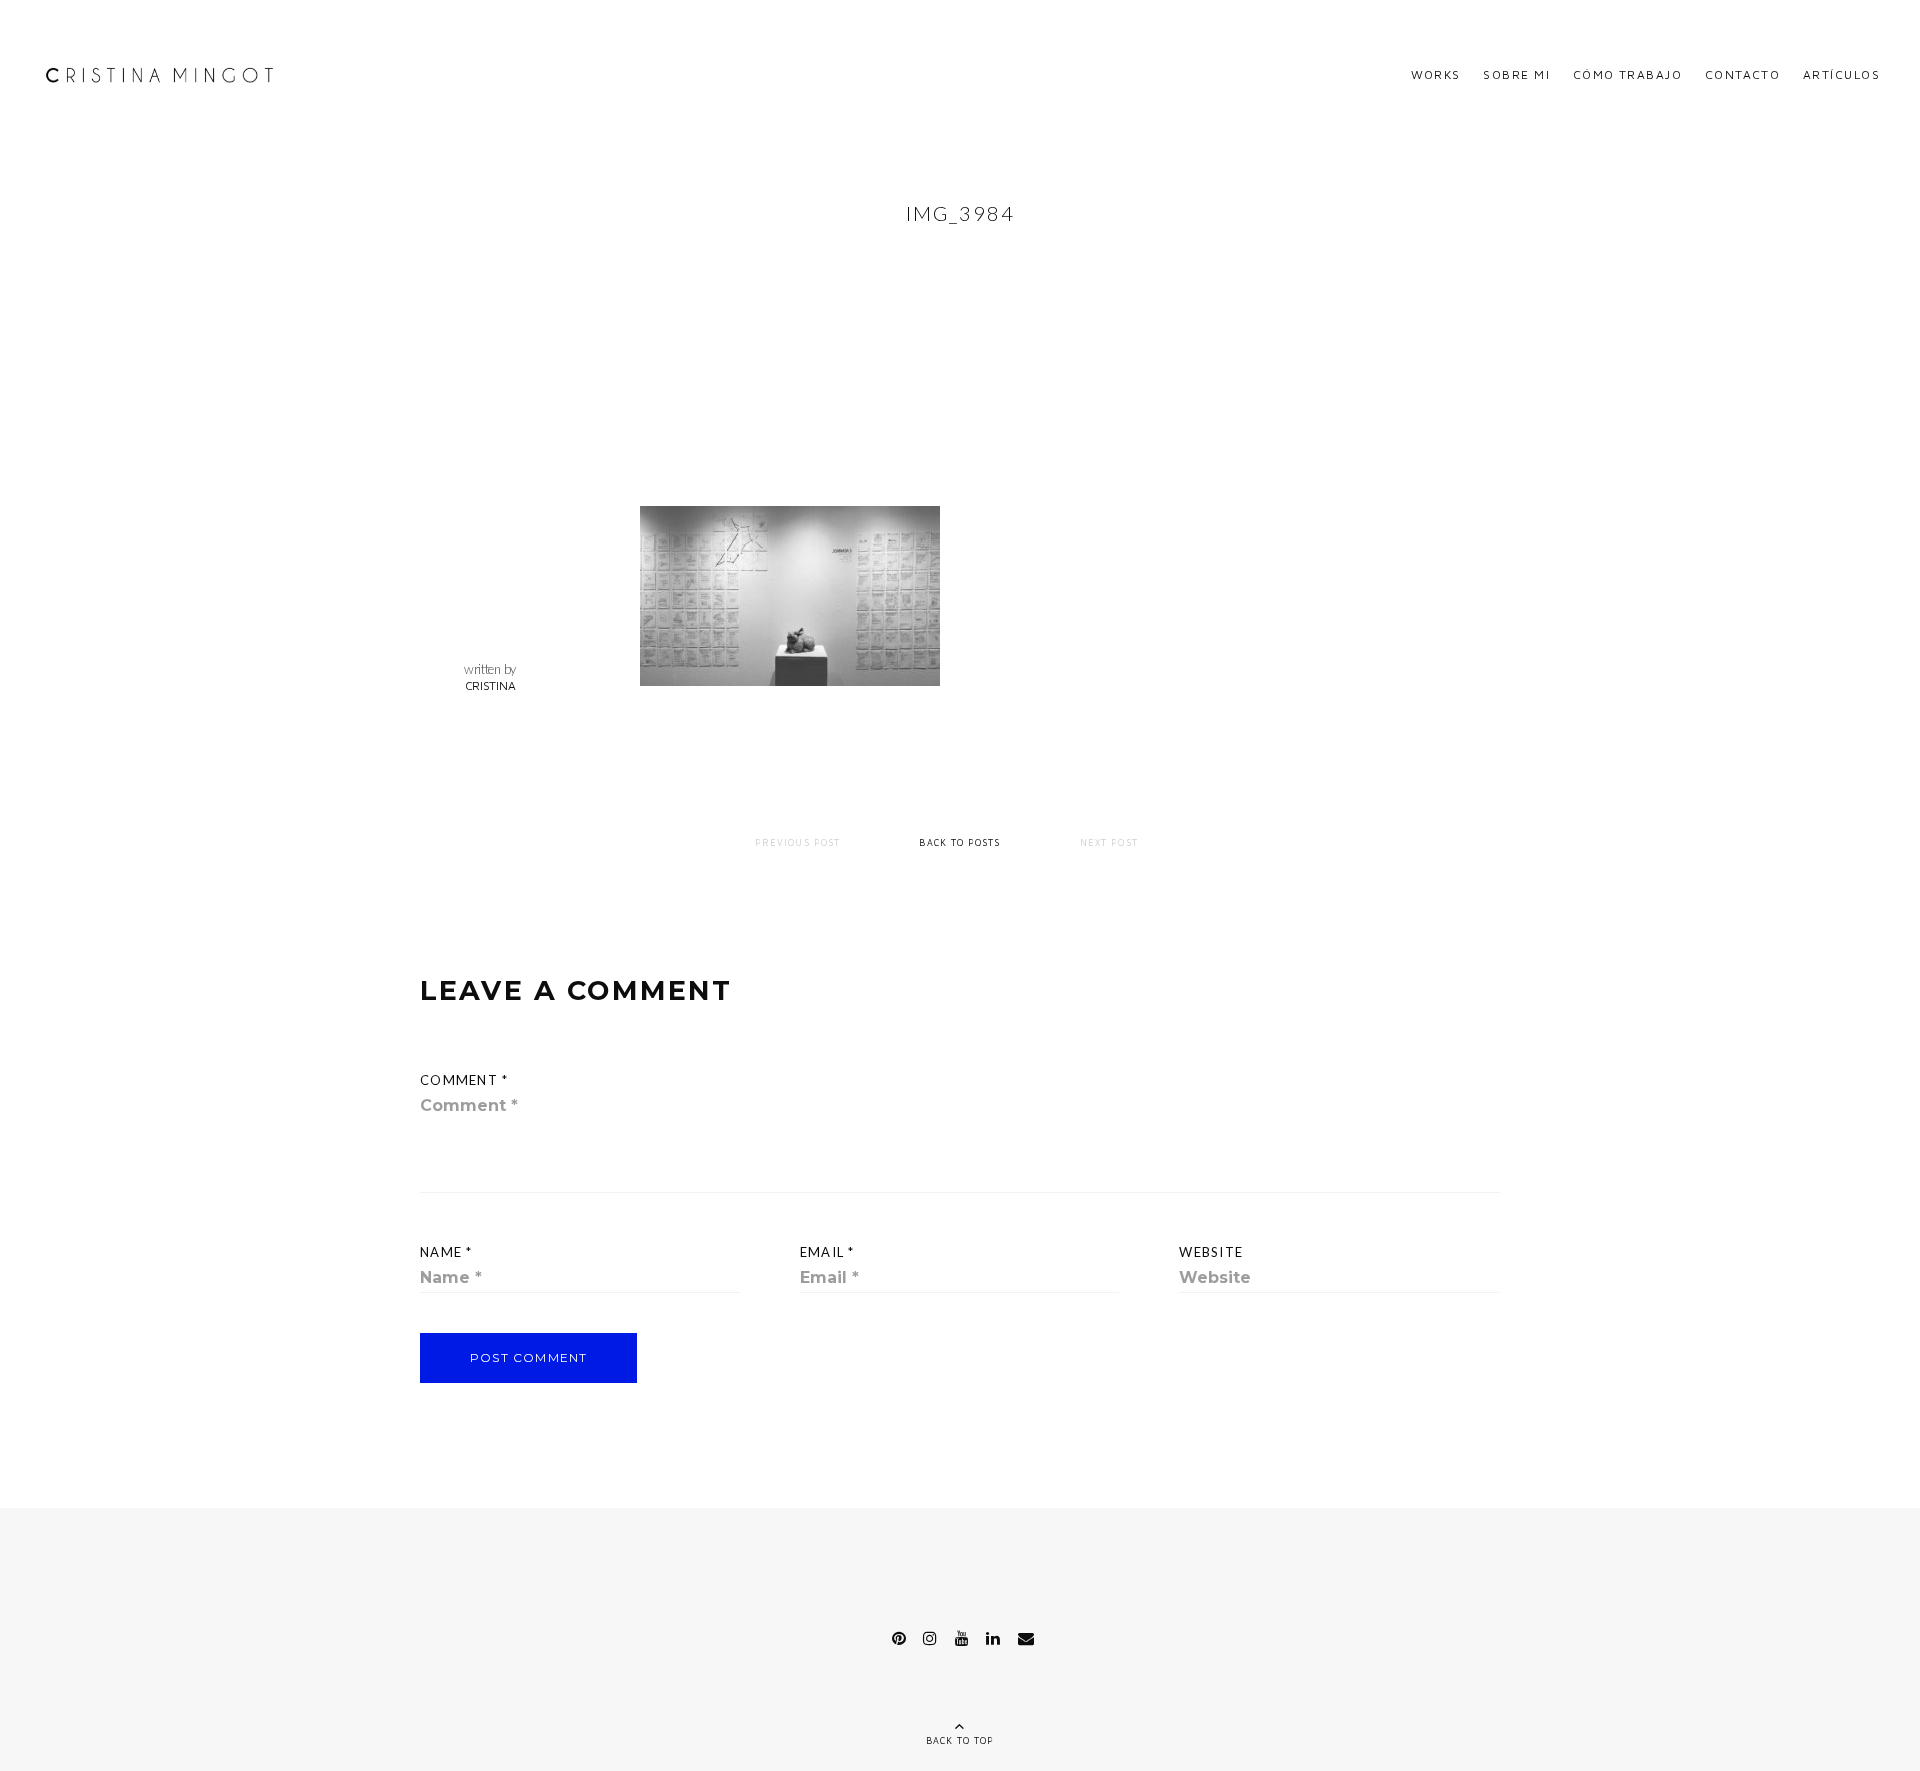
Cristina (490, 685)
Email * (827, 1252)
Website (1211, 1252)
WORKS (1436, 74)
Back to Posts (959, 842)
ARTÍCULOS (1841, 74)
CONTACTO (1743, 74)
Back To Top (960, 1740)
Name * (446, 1252)
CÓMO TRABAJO (1627, 74)
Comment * (464, 1080)
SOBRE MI (1516, 74)
